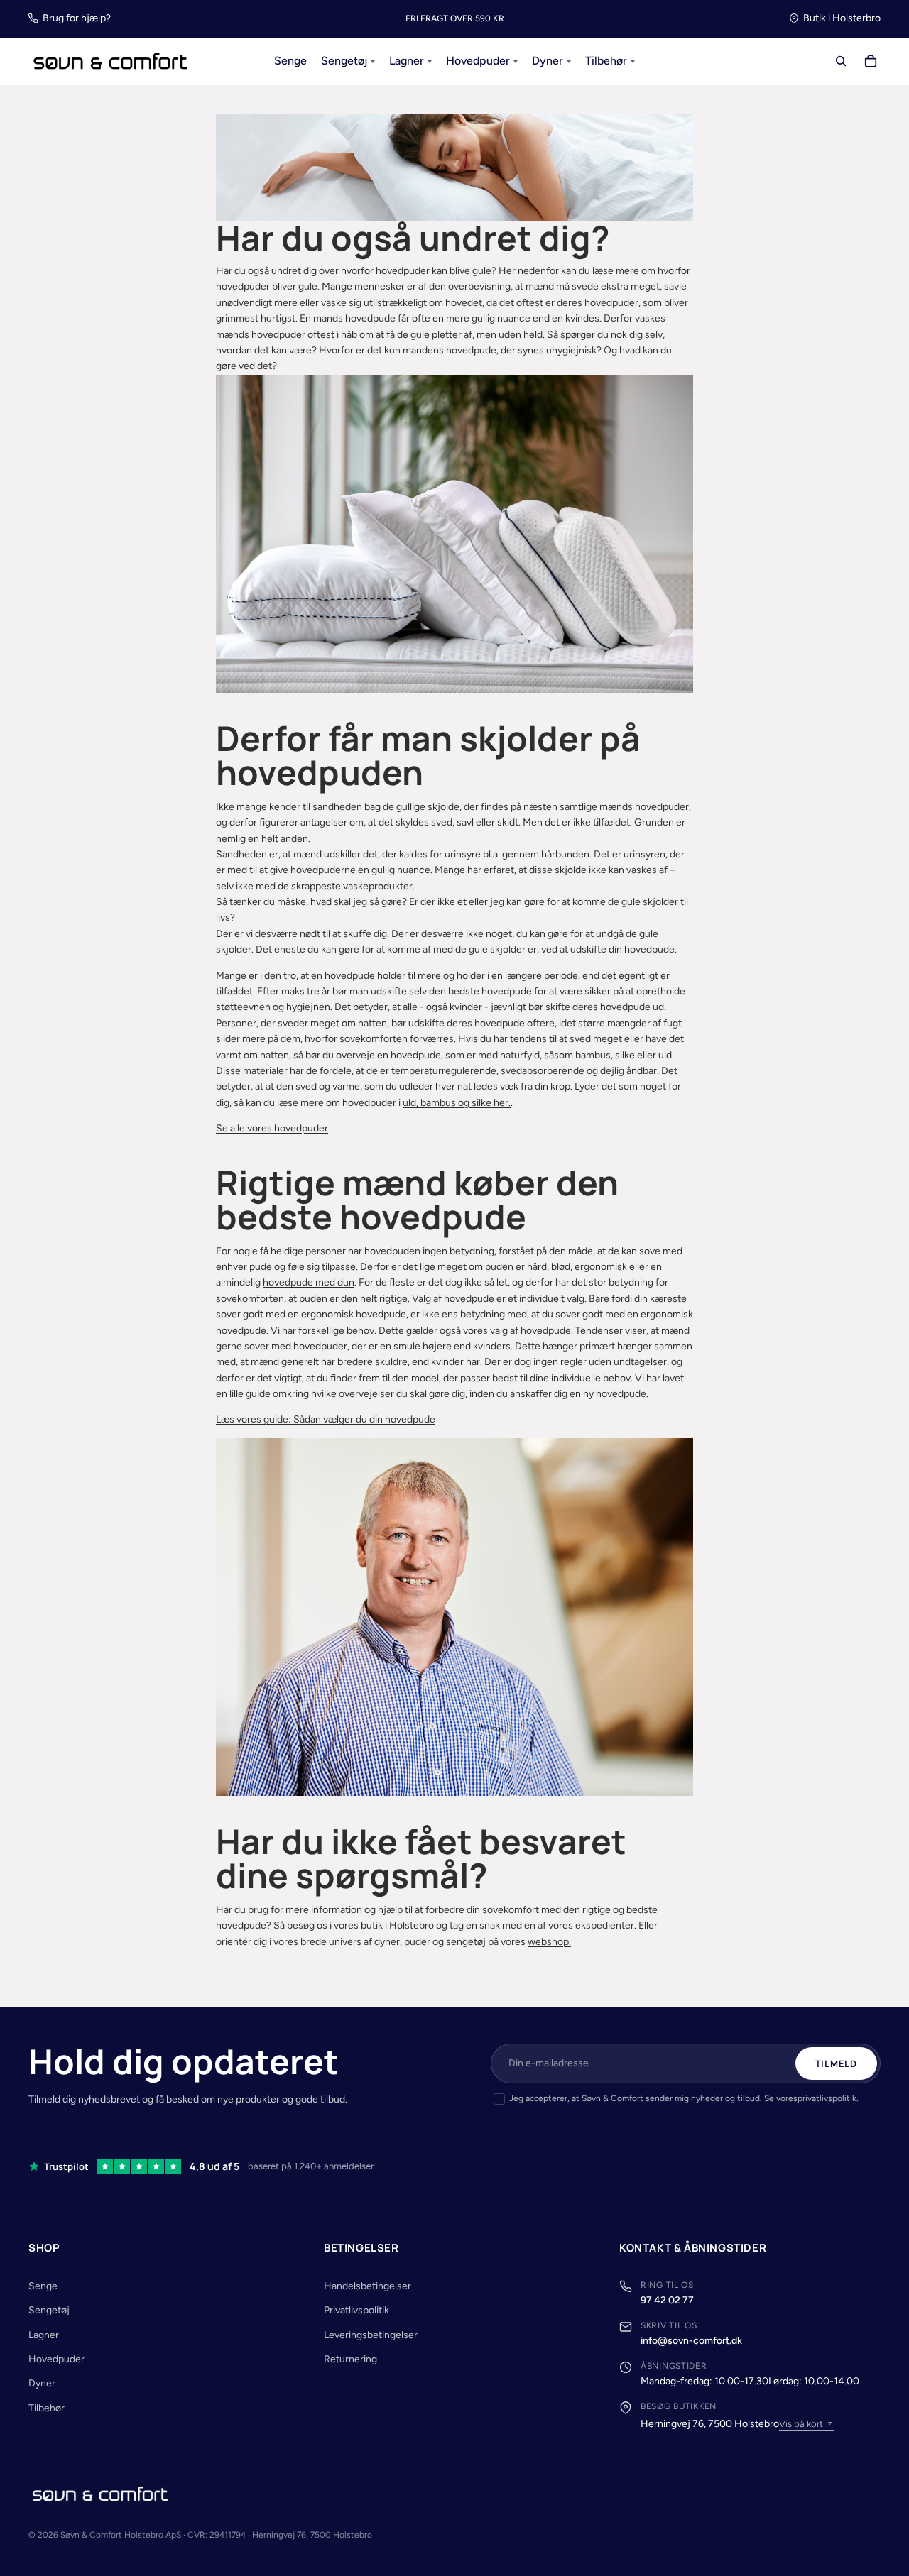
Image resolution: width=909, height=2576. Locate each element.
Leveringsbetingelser (371, 2335)
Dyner (42, 2383)
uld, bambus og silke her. (457, 1103)
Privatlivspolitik (356, 2310)
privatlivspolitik (827, 2098)
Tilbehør (47, 2408)
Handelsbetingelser (368, 2286)
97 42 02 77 (667, 2300)
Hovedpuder (56, 2359)
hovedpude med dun (309, 1282)
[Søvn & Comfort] (100, 2494)
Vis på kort (801, 2424)
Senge (43, 2286)
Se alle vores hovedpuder (272, 1128)
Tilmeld (836, 2063)
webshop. (549, 1942)
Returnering (350, 2359)
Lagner (44, 2335)
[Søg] (841, 62)
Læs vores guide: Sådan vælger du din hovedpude (326, 1419)
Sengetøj (49, 2310)
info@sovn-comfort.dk (691, 2341)
